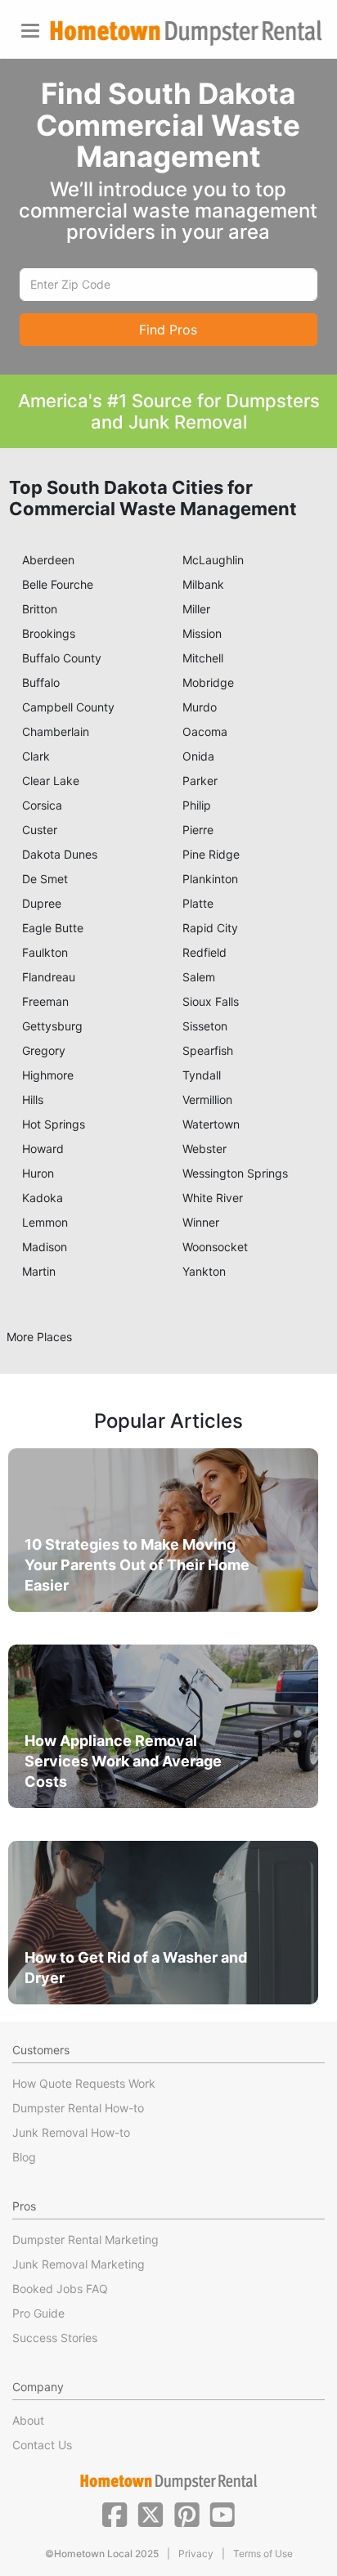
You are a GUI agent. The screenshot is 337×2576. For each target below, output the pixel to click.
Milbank (203, 584)
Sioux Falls (211, 1001)
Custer (40, 830)
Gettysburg (52, 1026)
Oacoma (205, 732)
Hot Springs (54, 1124)
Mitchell (203, 658)
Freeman (45, 1001)
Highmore (48, 1075)
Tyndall (202, 1075)
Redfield (204, 952)
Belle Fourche (58, 584)
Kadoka (43, 1198)
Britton (40, 609)
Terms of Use (263, 2554)
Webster (204, 1149)
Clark (36, 756)
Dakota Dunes (60, 854)
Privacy (196, 2554)
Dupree (42, 903)
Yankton (204, 1271)
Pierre (198, 830)
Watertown (211, 1124)
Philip (197, 805)
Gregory (44, 1050)
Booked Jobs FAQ (60, 2289)
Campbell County (68, 707)
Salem (199, 977)
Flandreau (49, 977)
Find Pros (168, 330)
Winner (201, 1222)
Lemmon (45, 1222)
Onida (198, 756)
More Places (39, 1337)
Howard (43, 1149)
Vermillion (207, 1100)
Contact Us (42, 2445)
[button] (115, 2513)
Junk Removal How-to (71, 2132)
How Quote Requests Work (84, 2083)
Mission (202, 633)
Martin (39, 1271)
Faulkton (45, 952)
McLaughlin (213, 560)
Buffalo (41, 682)
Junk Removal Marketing (79, 2264)
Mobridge (208, 682)
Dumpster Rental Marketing (85, 2239)
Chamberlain (56, 732)
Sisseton (205, 1026)
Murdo (200, 707)
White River (213, 1198)
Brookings (49, 633)
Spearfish (208, 1050)
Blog (24, 2157)
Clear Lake (51, 781)
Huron (38, 1173)
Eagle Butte (53, 928)
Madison (45, 1247)
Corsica (42, 805)
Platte (198, 903)
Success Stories (55, 2338)
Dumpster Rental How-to (78, 2108)
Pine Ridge (211, 854)
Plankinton (210, 879)
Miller (196, 609)
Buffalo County (62, 658)
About (28, 2420)
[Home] (186, 33)
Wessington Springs (235, 1173)
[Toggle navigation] (30, 31)
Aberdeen (48, 560)
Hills (33, 1100)
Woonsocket (215, 1247)
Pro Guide (38, 2313)
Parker (200, 781)
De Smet (45, 879)
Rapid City (210, 928)
